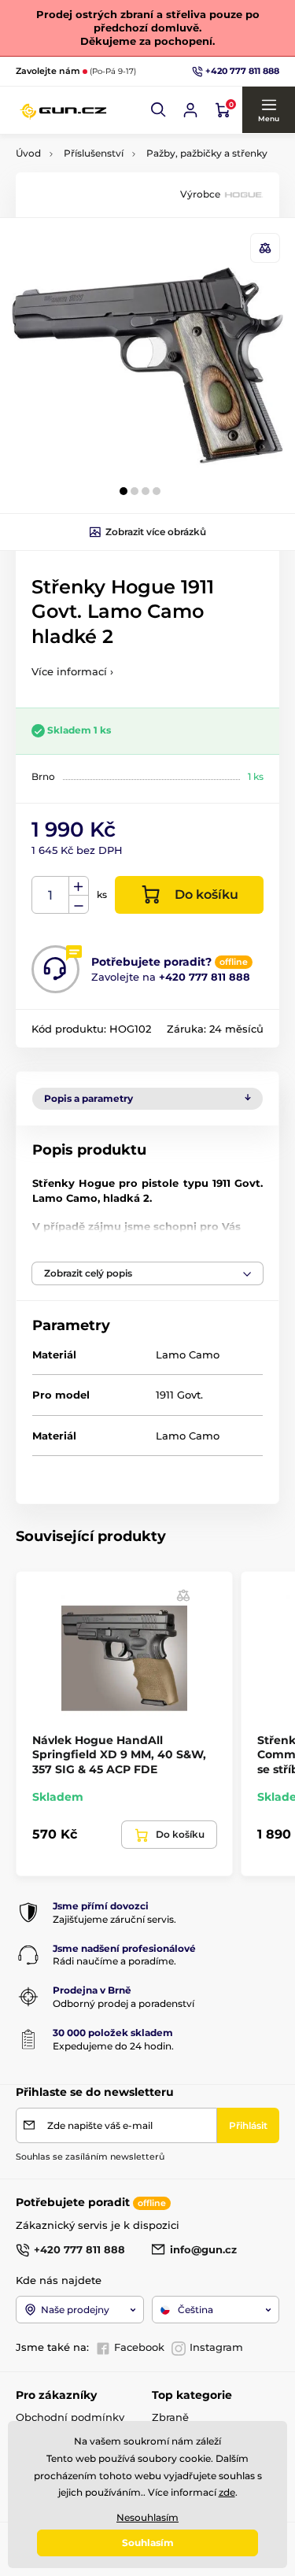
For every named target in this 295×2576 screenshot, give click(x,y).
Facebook (139, 2347)
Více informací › (72, 671)
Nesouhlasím (147, 2517)
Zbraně (170, 2417)
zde (227, 2492)
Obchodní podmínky (70, 2417)
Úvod (28, 153)
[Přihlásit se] (190, 110)
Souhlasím (148, 2543)
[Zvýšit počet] (79, 886)
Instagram (216, 2347)
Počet (51, 895)
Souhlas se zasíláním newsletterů (90, 2157)
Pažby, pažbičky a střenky (207, 153)
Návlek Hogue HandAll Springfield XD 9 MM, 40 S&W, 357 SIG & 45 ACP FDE (119, 1754)
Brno (43, 776)
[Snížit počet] (79, 905)
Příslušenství (94, 153)
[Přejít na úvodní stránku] (63, 110)
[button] (159, 110)
